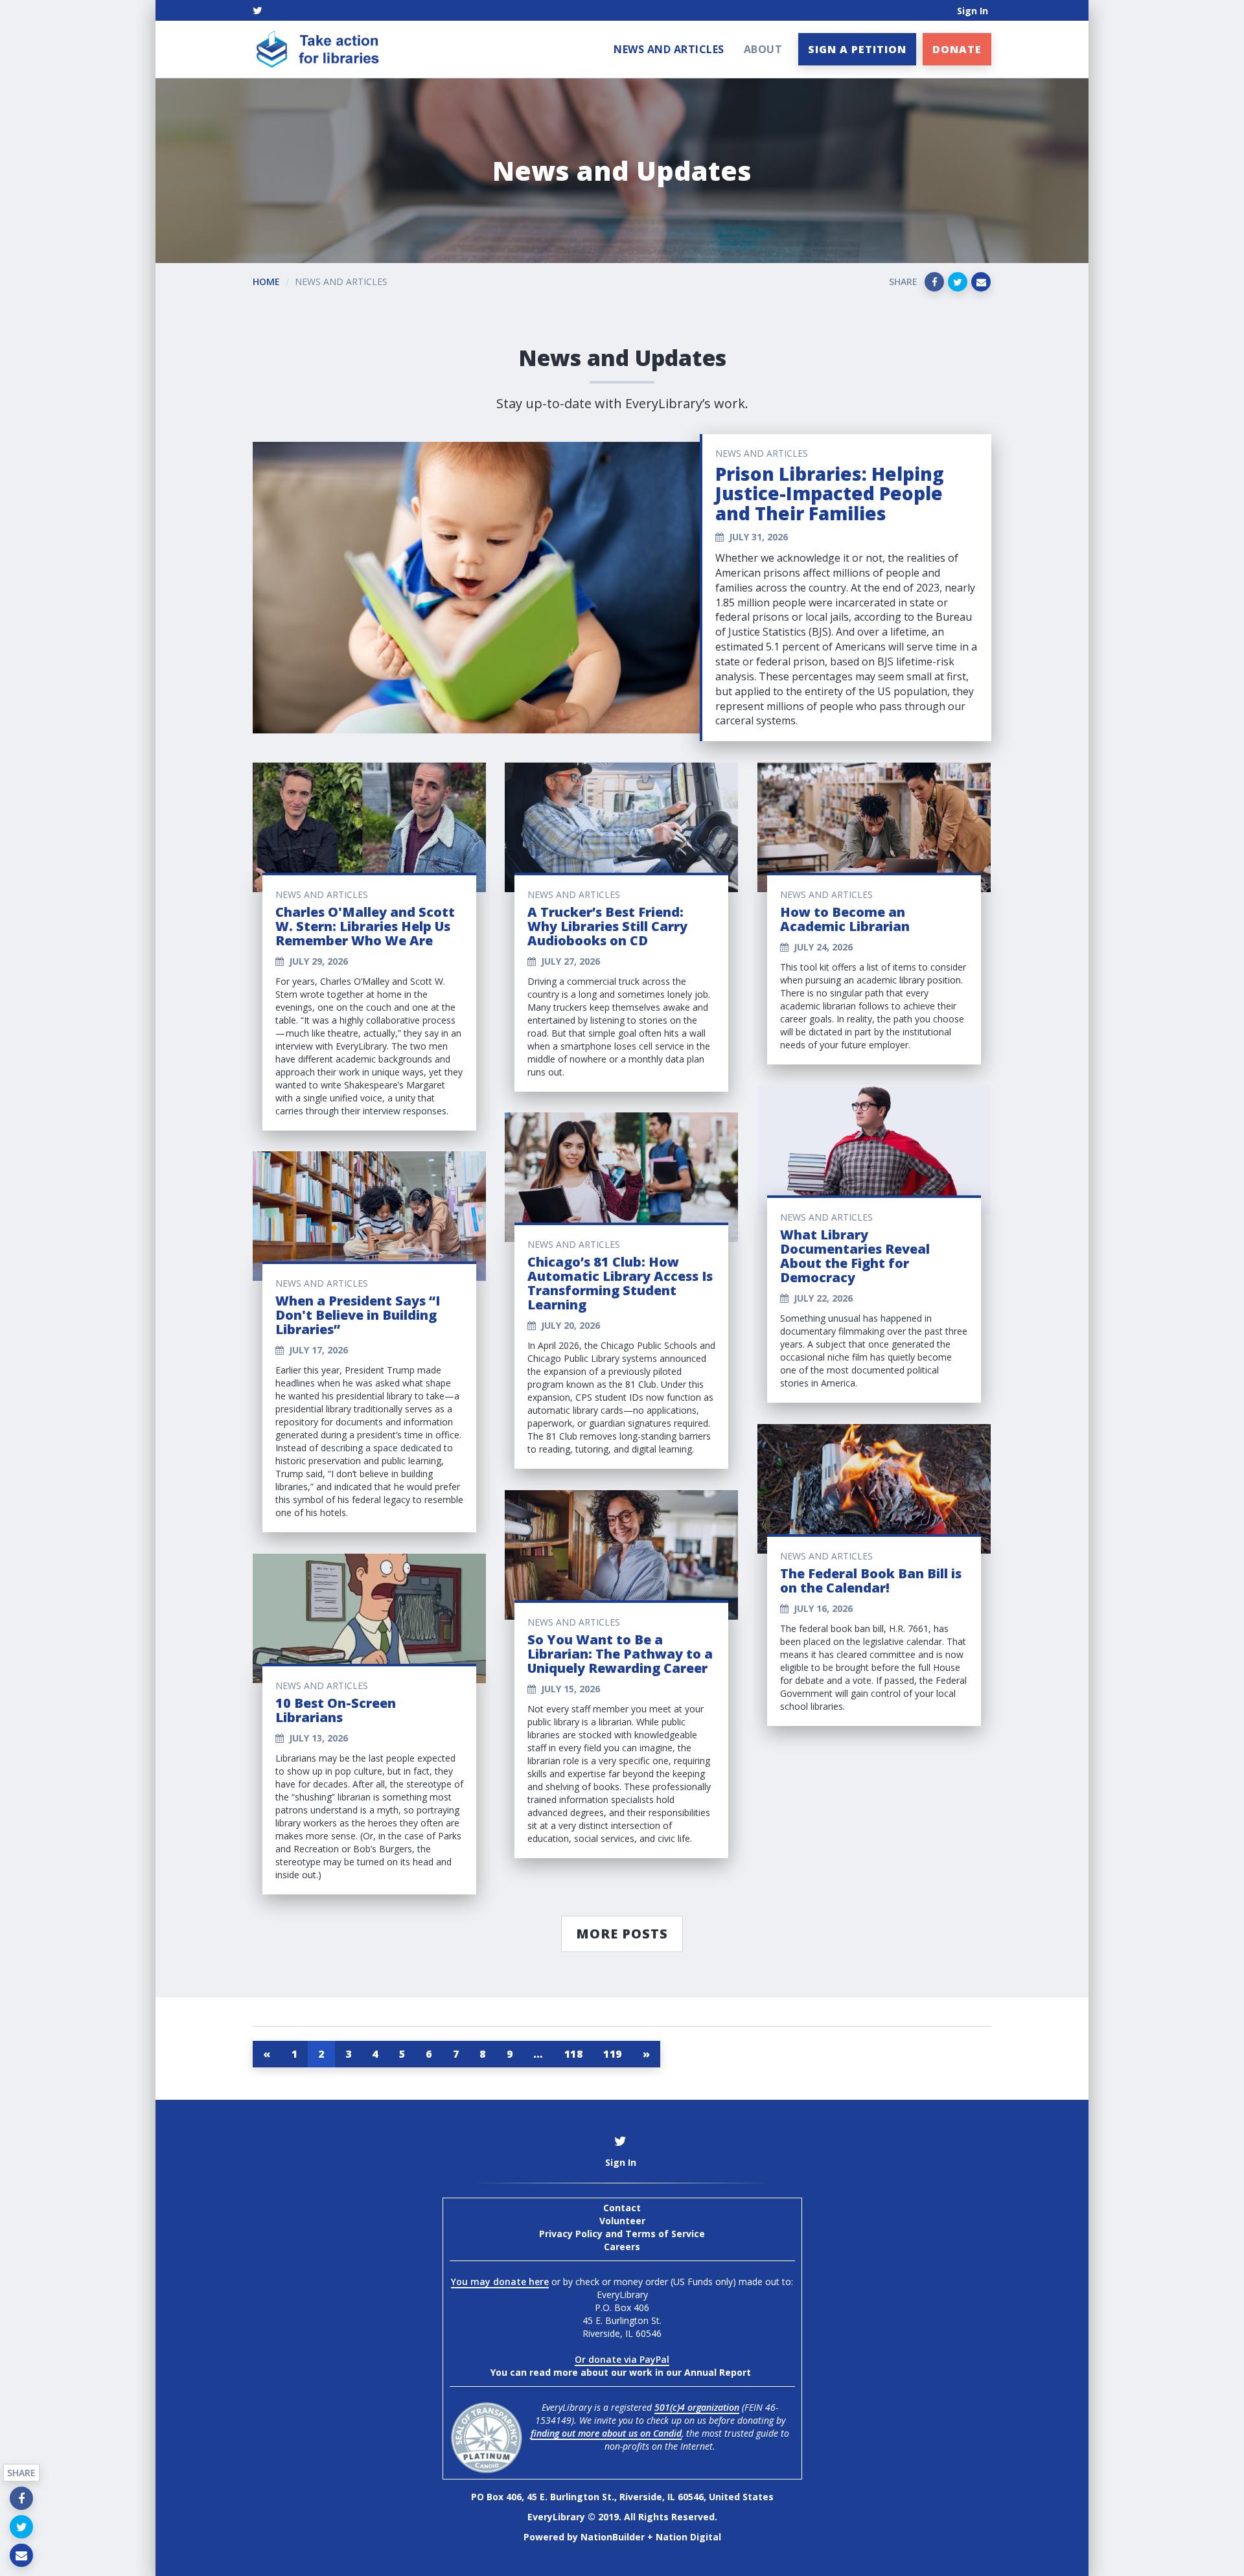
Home (266, 282)
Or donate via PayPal (622, 2359)
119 (613, 2054)
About (763, 49)
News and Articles (669, 49)
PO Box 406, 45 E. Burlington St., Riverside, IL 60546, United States (622, 2497)
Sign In (973, 11)
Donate (957, 49)
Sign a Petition (857, 49)
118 (574, 2054)
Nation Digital (688, 2537)
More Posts (622, 1934)
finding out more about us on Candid (606, 2433)
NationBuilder (613, 2537)
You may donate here (500, 2282)
